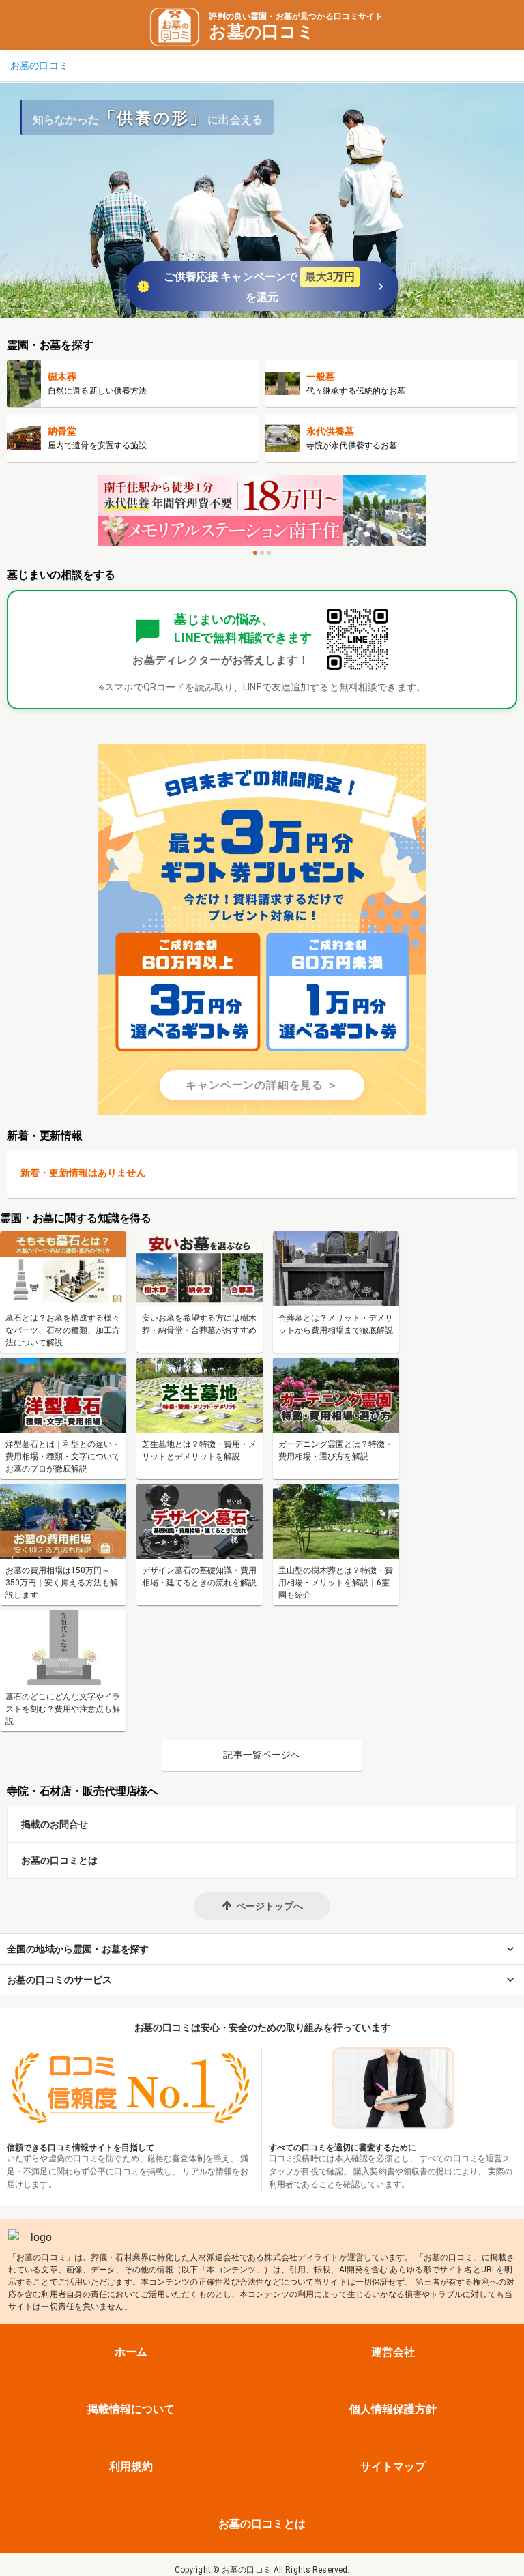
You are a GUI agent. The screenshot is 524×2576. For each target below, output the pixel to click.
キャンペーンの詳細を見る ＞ (262, 1085)
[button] (262, 1906)
